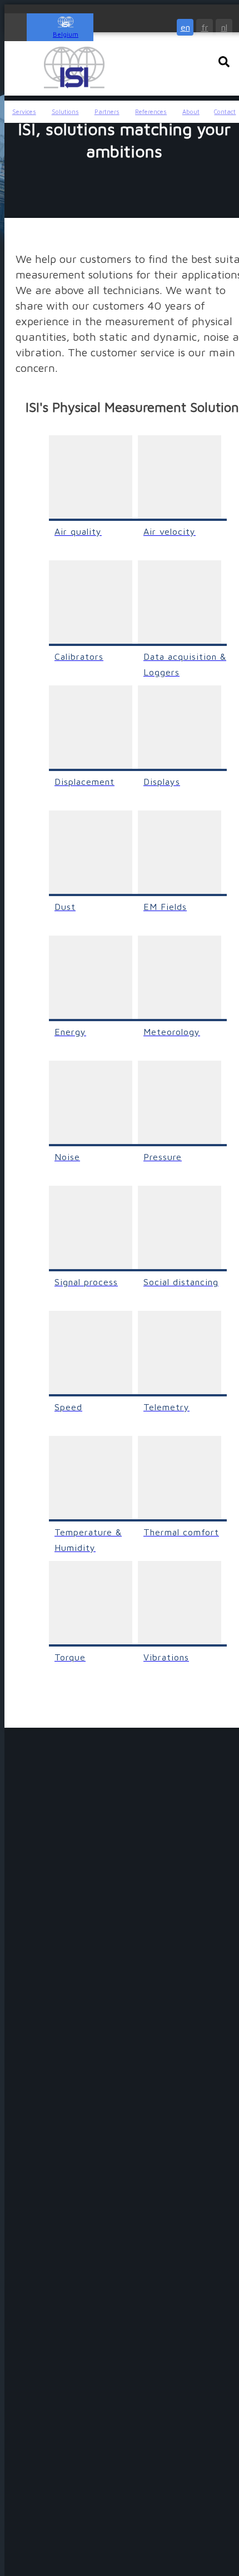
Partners (107, 111)
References (151, 111)
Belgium (66, 34)
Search (224, 62)
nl (224, 27)
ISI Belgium (74, 68)
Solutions (65, 111)
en (185, 27)
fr (205, 27)
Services (24, 111)
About (191, 111)
